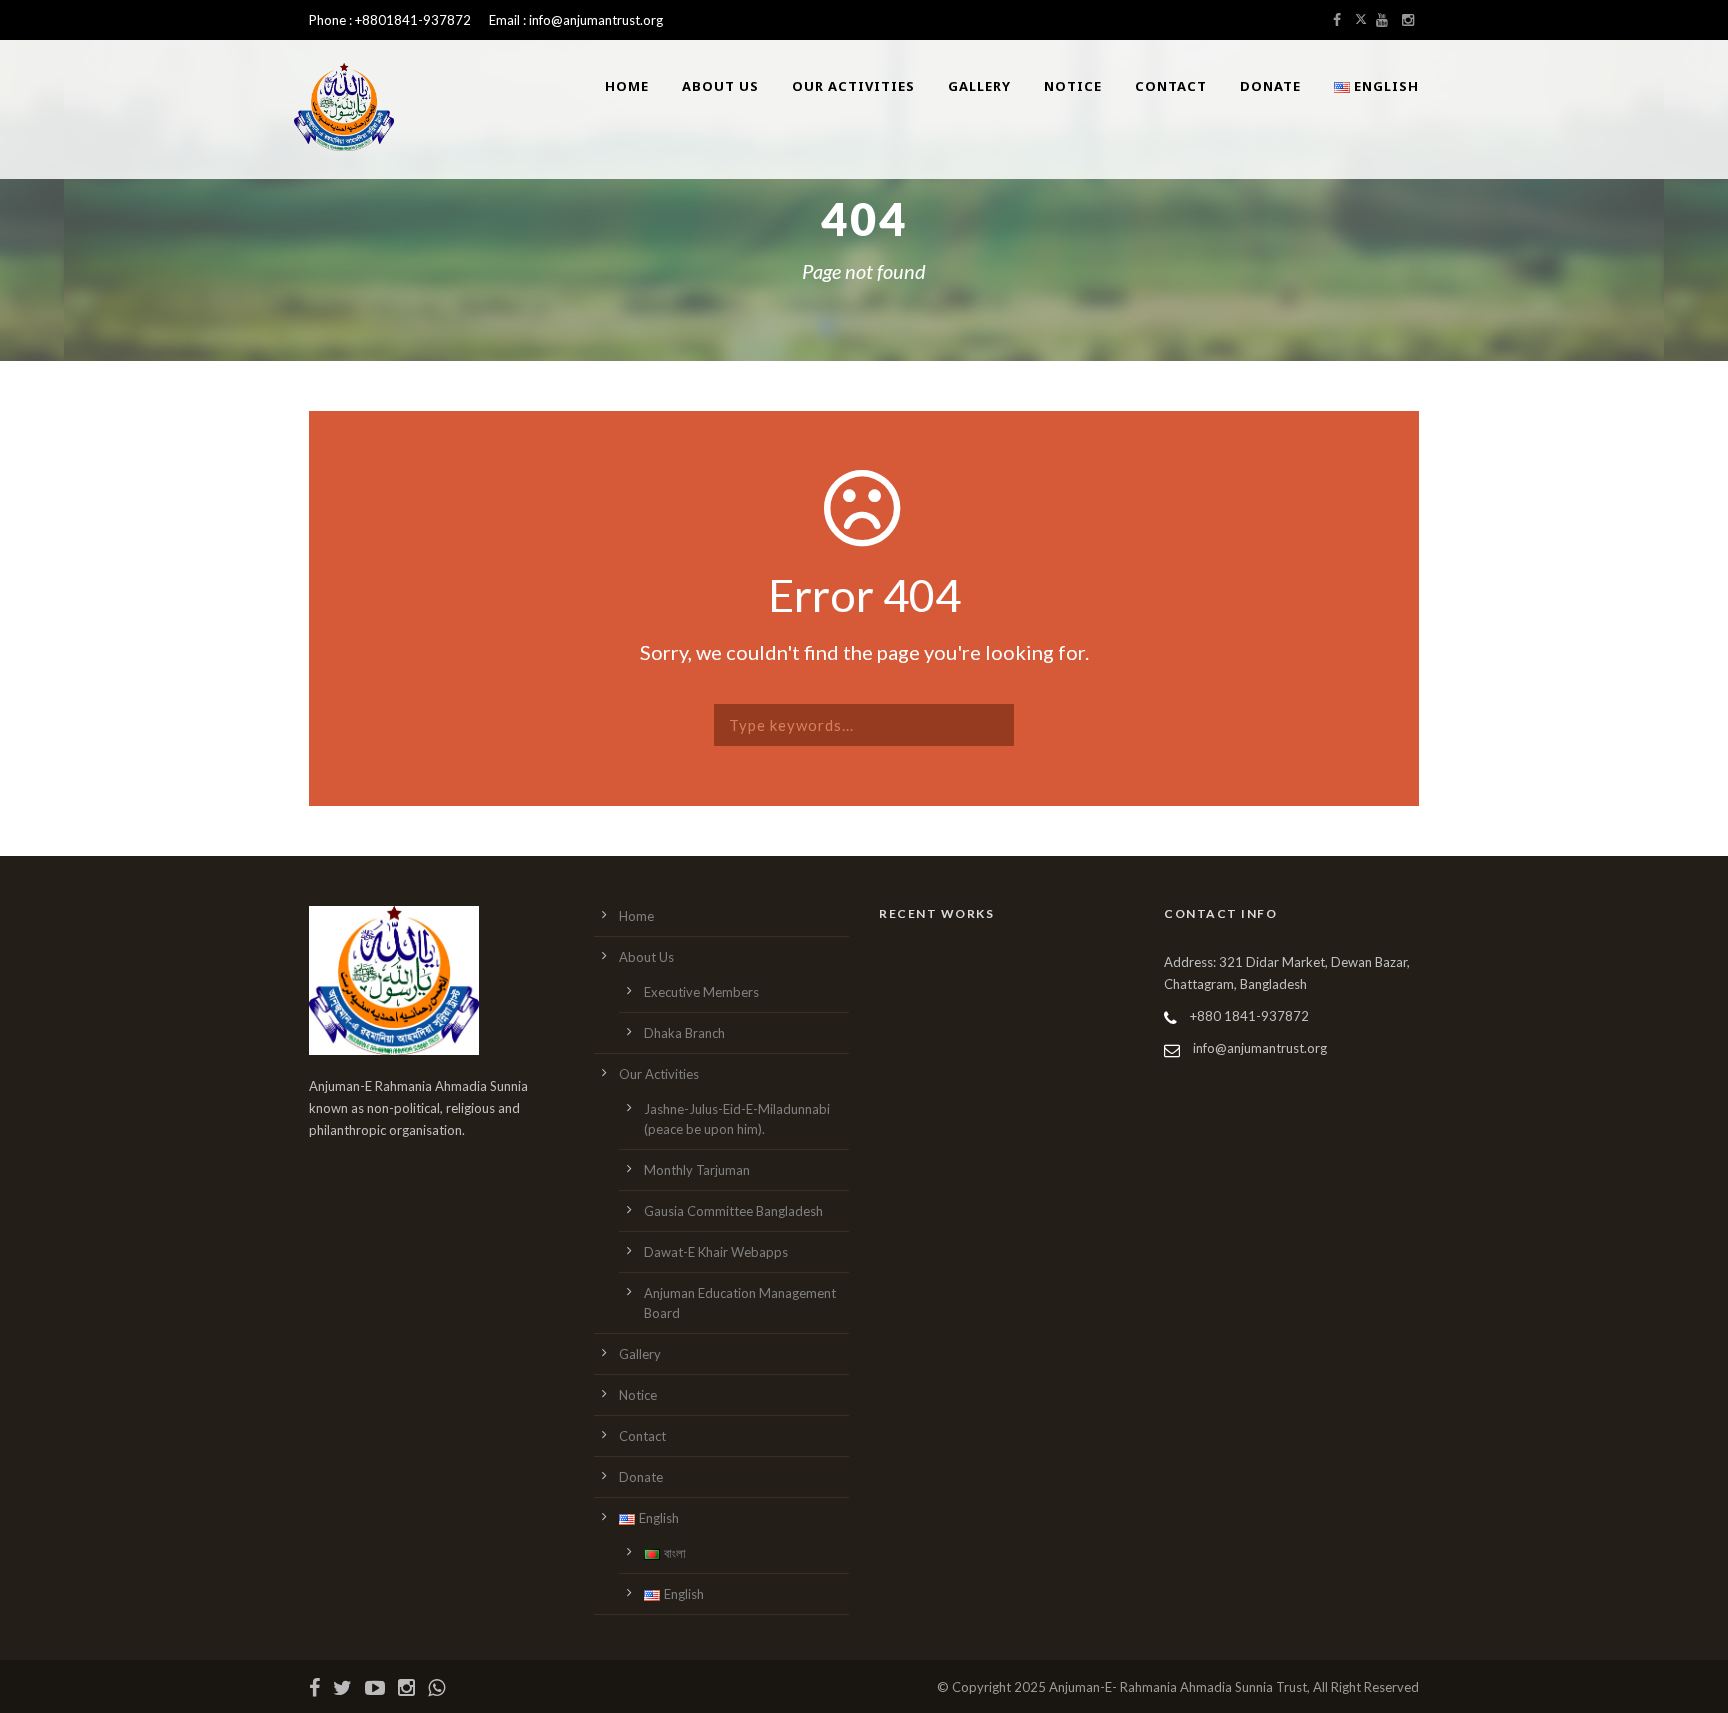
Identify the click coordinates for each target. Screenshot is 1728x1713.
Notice (1073, 86)
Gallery (979, 86)
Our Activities (853, 86)
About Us (720, 86)
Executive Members (701, 992)
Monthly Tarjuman (697, 1170)
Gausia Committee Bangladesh (733, 1211)
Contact (1171, 86)
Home (627, 86)
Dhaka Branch (684, 1033)
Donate (1270, 86)
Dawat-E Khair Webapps (716, 1252)
